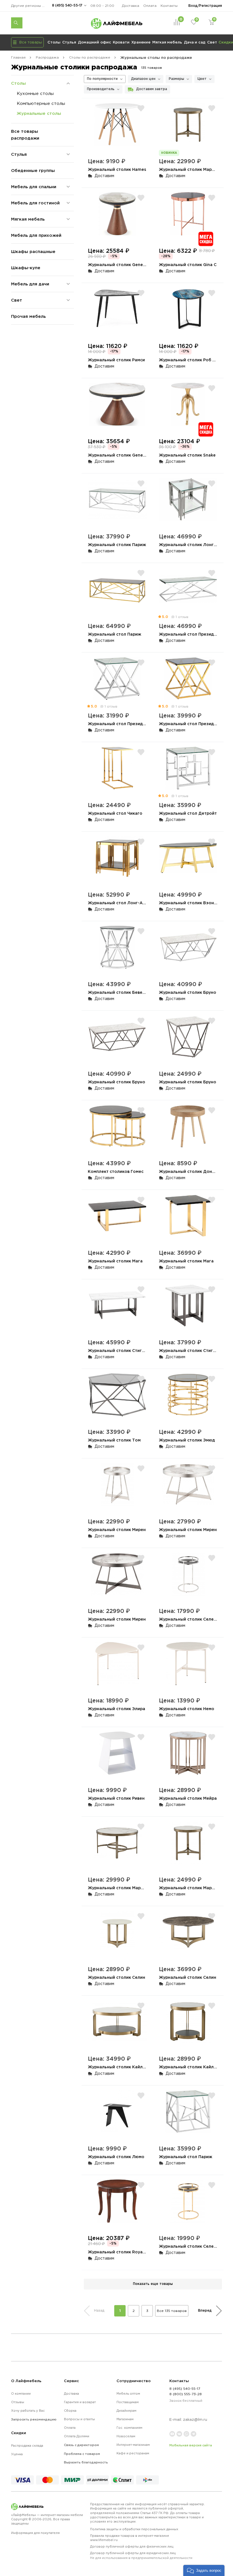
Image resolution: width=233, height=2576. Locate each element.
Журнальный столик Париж (117, 545)
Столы (54, 42)
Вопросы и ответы (79, 2419)
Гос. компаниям (129, 2428)
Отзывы (18, 2402)
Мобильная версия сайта (191, 2445)
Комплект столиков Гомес (116, 1171)
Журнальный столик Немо (187, 1709)
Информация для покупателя (35, 2533)
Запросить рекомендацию (34, 2419)
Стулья (69, 42)
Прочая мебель (28, 316)
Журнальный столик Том (114, 1440)
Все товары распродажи (25, 135)
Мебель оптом (128, 2394)
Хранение (141, 42)
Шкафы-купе (26, 268)
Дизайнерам (126, 2411)
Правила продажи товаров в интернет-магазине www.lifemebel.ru (130, 2538)
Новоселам (126, 2436)
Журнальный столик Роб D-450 (192, 360)
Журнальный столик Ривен (116, 1798)
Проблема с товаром (82, 2454)
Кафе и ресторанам (133, 2453)
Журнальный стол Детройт (188, 813)
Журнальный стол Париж (115, 634)
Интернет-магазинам (133, 2445)
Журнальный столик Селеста (190, 1619)
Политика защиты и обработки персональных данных (134, 2529)
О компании (21, 2394)
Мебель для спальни (34, 187)
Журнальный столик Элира (116, 1709)
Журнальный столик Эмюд (187, 1440)
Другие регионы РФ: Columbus (30, 6)
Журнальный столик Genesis (118, 455)
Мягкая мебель (167, 42)
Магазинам (125, 2419)
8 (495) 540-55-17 (67, 5)
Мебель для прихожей (36, 235)
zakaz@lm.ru (195, 2420)
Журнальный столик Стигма (117, 1350)
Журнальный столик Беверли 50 (122, 992)
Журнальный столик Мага (115, 1261)
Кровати (121, 42)
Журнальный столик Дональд (190, 1171)
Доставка (131, 6)
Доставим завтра (152, 89)
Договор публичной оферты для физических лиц (132, 2546)
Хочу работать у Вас (28, 2411)
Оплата (150, 6)
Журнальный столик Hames (117, 169)
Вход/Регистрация (205, 6)
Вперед (205, 2310)
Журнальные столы (39, 113)
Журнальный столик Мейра (188, 1798)
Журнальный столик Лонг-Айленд (195, 545)
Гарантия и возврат (80, 2402)
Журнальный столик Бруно (188, 992)
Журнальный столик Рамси (116, 360)
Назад (99, 2310)
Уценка (17, 2454)
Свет (212, 42)
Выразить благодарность (86, 2462)
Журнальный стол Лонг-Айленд (122, 903)
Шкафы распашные (33, 251)
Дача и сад (195, 42)
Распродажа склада (27, 2446)
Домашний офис (94, 42)
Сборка (70, 2411)
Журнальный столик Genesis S (120, 265)
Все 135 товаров (172, 2311)
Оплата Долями (77, 2436)
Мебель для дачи (30, 284)
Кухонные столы (35, 93)
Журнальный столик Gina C (188, 265)
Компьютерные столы (41, 103)
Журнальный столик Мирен (117, 1529)
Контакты (169, 6)
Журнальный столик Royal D (118, 2252)
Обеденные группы (33, 170)
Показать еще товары (153, 2284)
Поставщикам (128, 2402)
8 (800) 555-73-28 (186, 2394)
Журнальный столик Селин (116, 1977)
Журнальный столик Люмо (116, 2157)
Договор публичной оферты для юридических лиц (141, 2555)
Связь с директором (81, 2445)
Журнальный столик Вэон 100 (191, 903)
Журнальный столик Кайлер (118, 2067)
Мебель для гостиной (35, 203)
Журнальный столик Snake (187, 455)
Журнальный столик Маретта (190, 169)
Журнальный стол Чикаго (115, 813)
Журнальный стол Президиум (190, 634)
